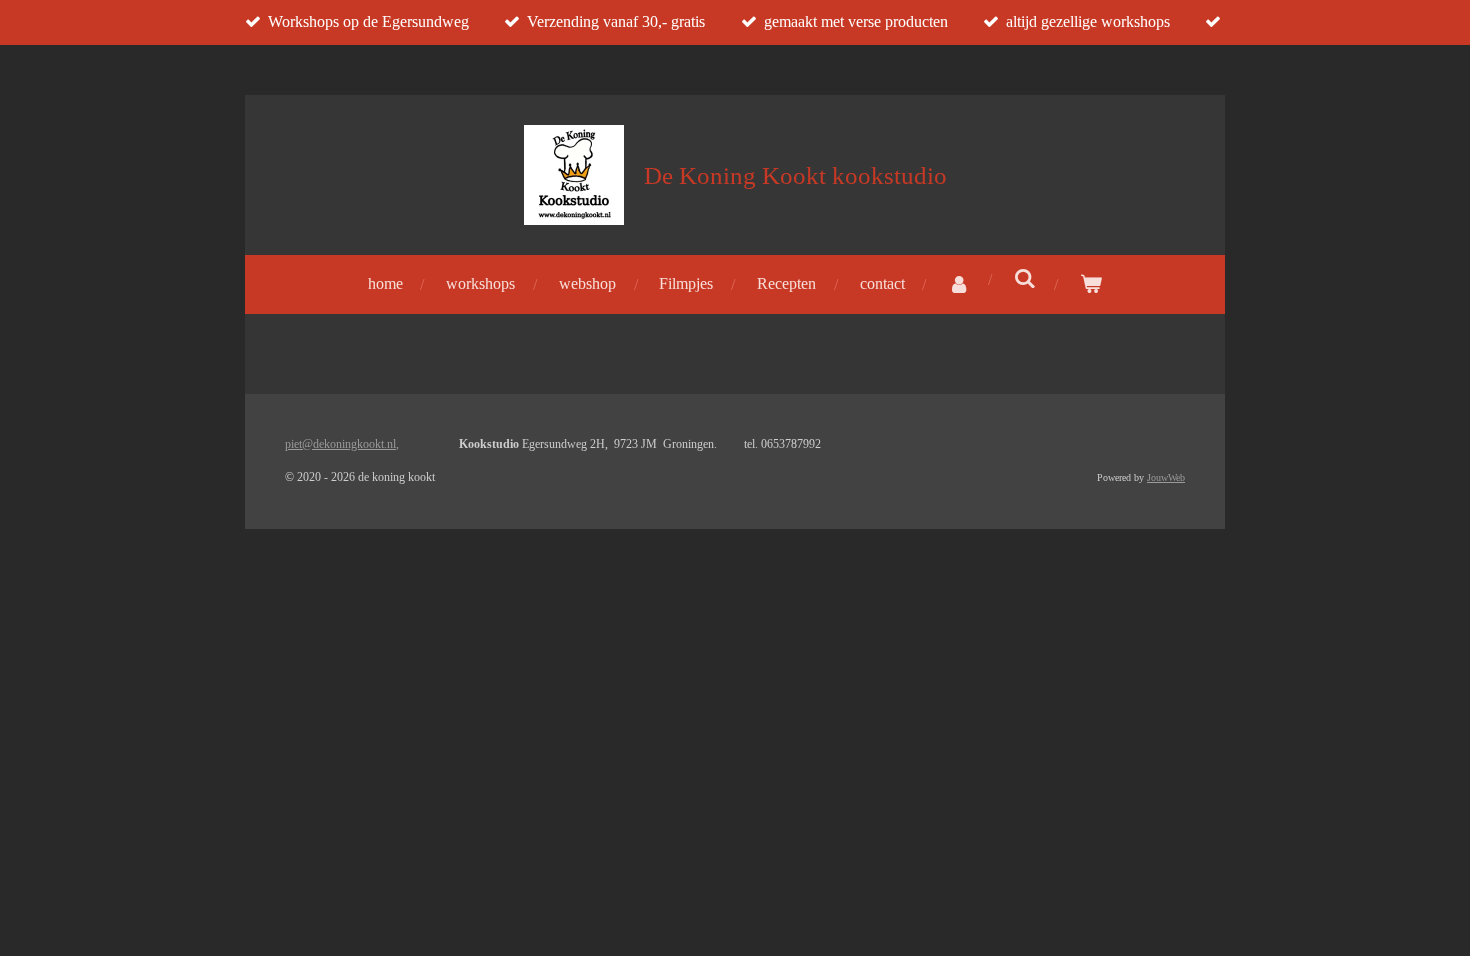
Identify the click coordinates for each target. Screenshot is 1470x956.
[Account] (959, 284)
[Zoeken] (1025, 279)
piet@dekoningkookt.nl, (342, 444)
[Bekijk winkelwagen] (1091, 284)
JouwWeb (1166, 477)
